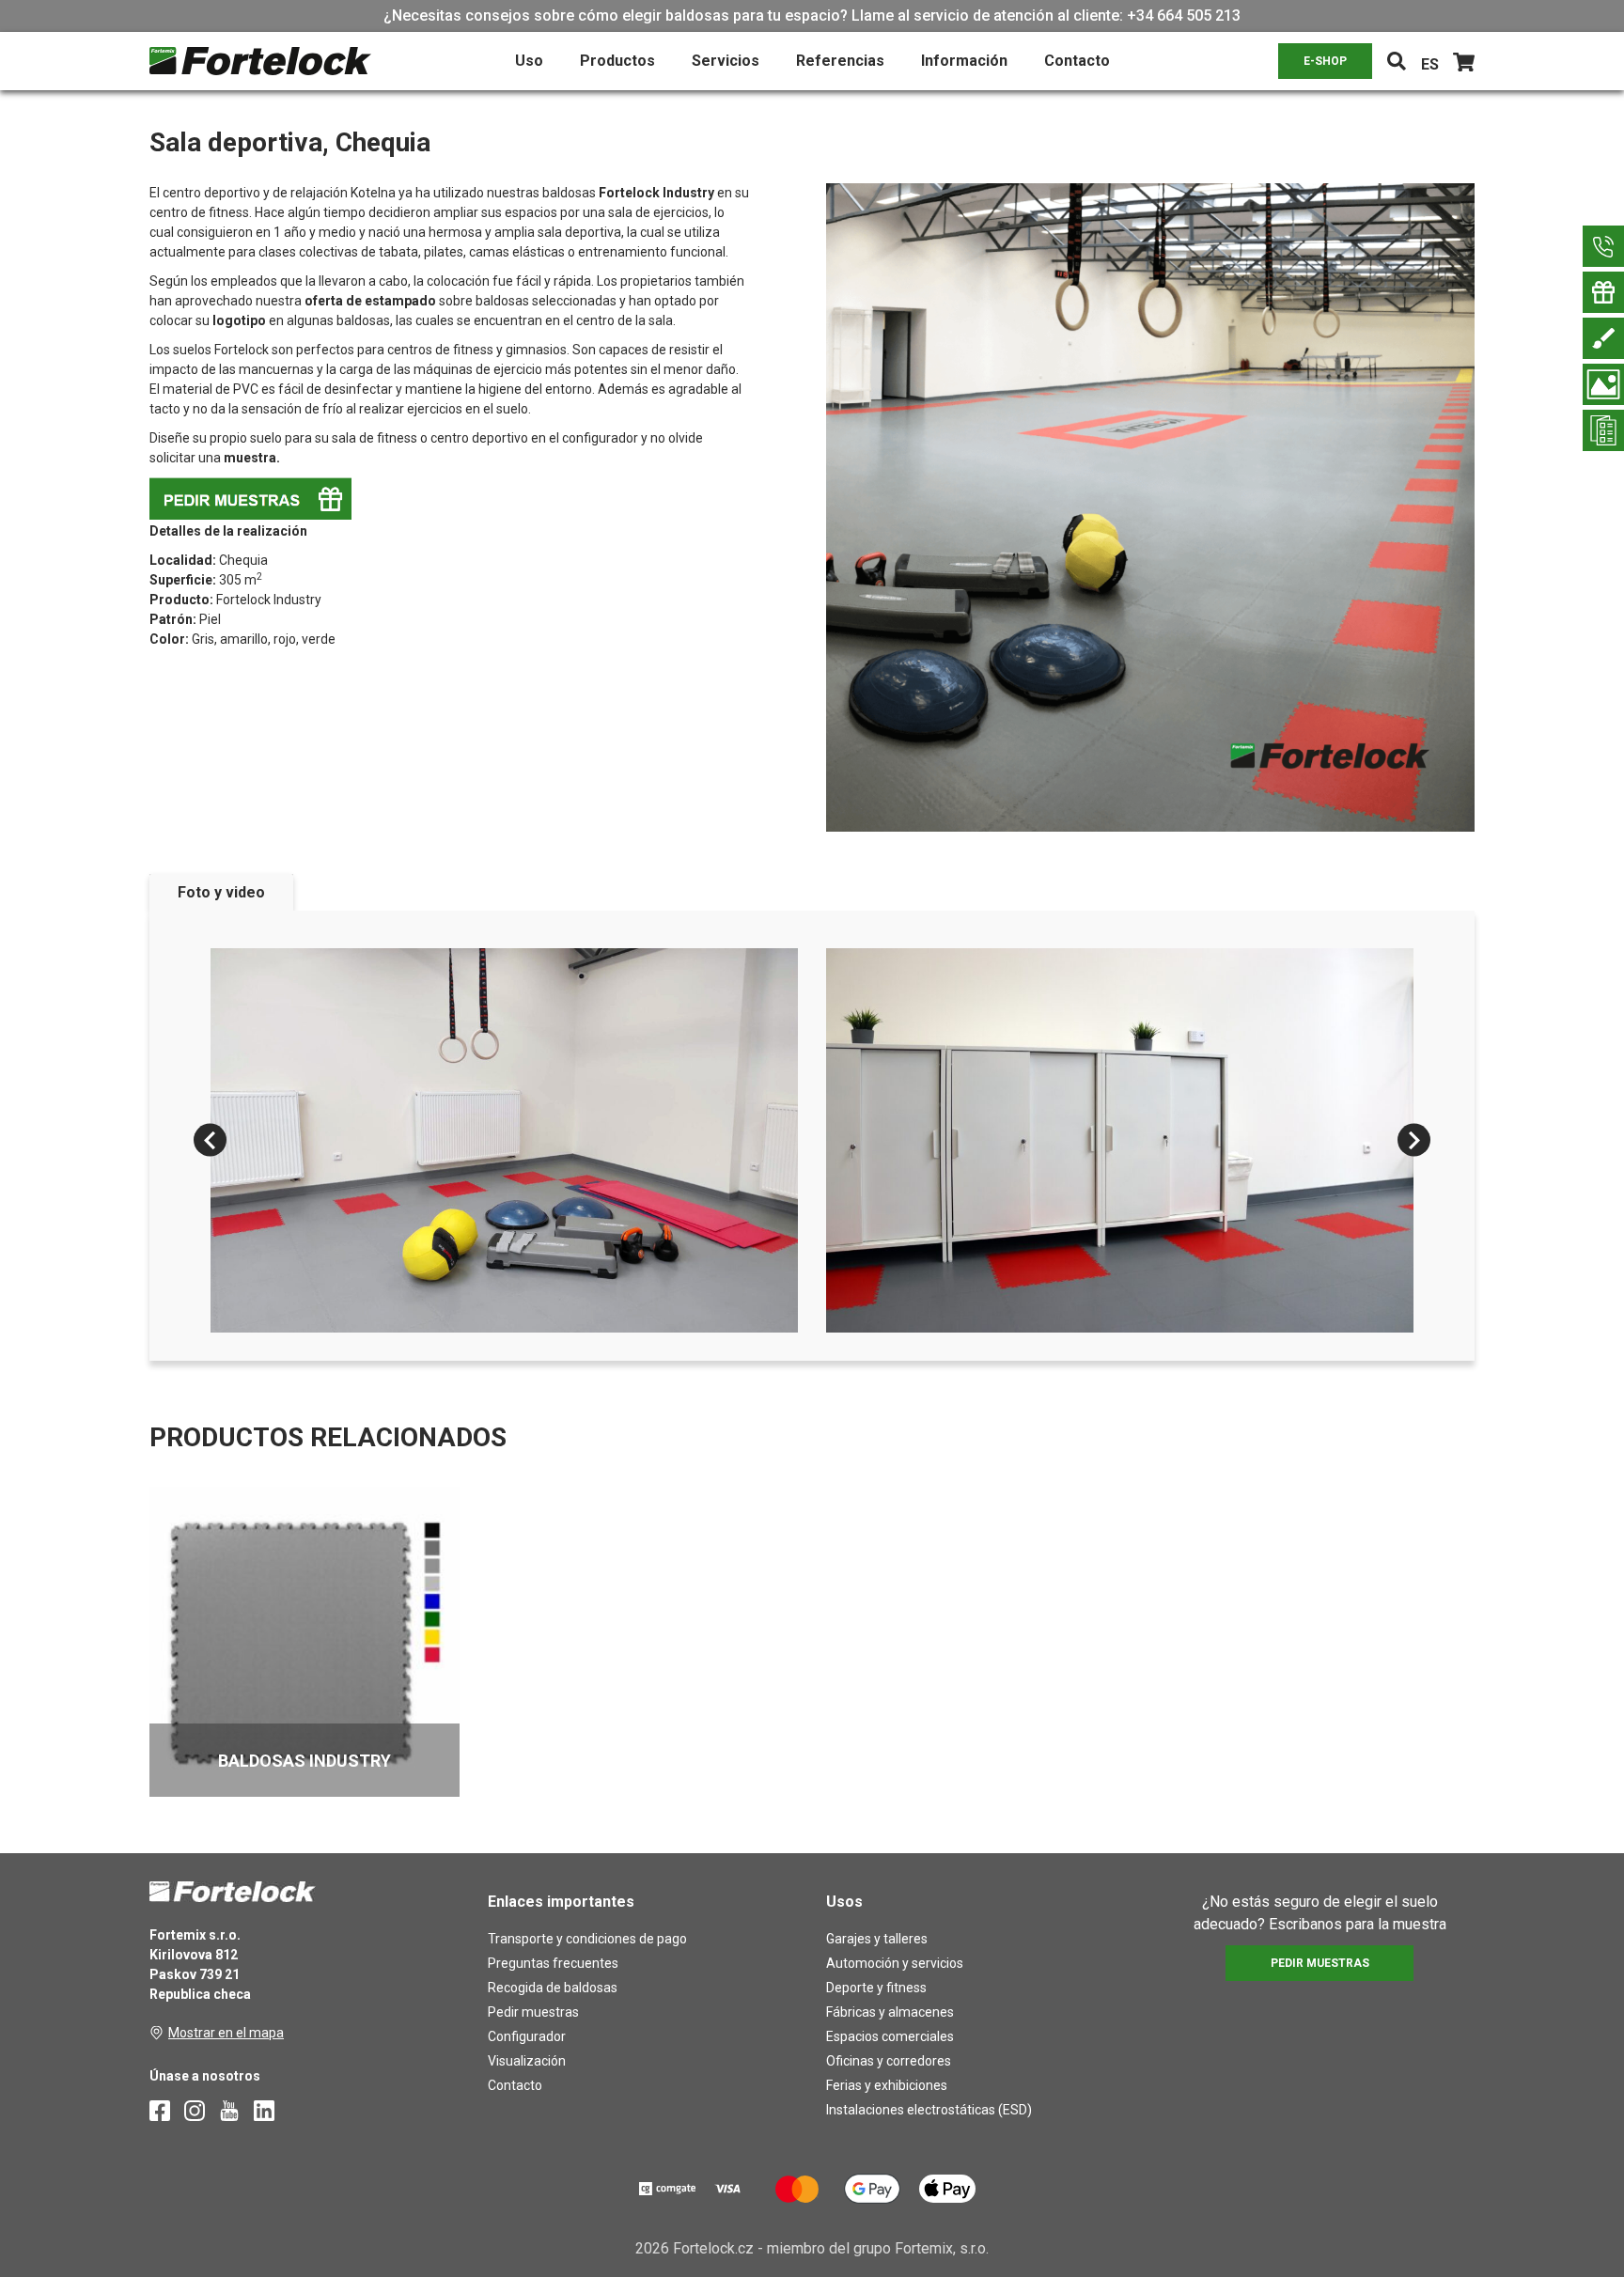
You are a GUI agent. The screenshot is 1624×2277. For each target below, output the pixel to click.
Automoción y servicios (895, 1963)
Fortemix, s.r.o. (942, 2248)
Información (964, 61)
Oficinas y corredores (889, 2061)
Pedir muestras (533, 2012)
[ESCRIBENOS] (1603, 246)
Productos (617, 61)
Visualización (527, 2061)
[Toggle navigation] (1397, 61)
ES (1430, 64)
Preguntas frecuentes (553, 1963)
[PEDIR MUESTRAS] (1603, 292)
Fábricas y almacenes (890, 2012)
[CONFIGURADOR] (1603, 338)
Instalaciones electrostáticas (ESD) (929, 2110)
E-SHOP (1325, 61)
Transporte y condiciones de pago (587, 1939)
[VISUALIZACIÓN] (1603, 384)
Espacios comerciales (890, 2036)
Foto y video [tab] (221, 892)
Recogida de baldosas (553, 1988)
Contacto (1077, 61)
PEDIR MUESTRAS (1320, 1963)
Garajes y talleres (877, 1939)
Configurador (527, 2036)
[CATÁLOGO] (1603, 430)
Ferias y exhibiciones (887, 2085)
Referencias (840, 61)
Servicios (726, 61)
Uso (529, 61)
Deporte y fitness (876, 1988)
